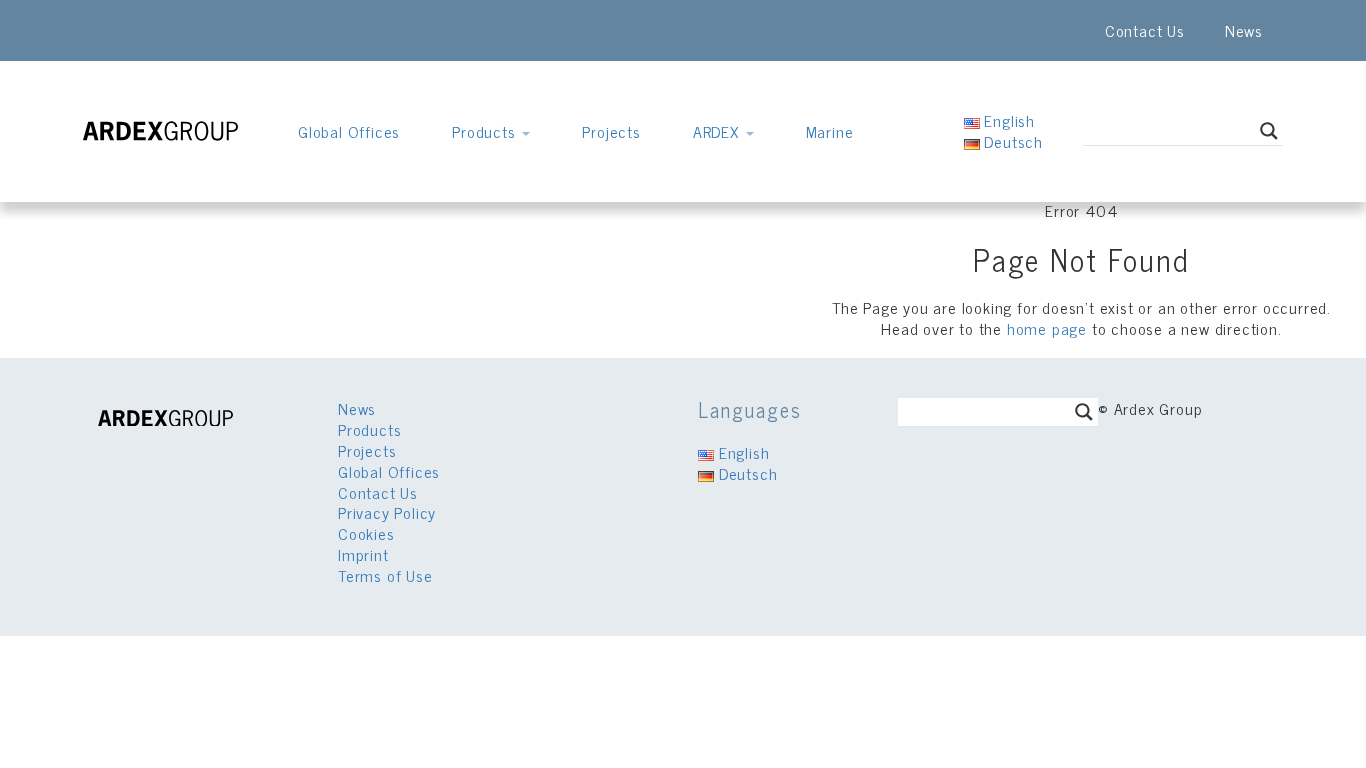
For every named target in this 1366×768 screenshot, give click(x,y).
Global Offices (349, 131)
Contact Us (1145, 30)
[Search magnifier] (1269, 131)
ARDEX (718, 131)
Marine (830, 131)
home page (1047, 328)
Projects (611, 131)
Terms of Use (385, 575)
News (1244, 30)
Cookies (366, 533)
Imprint (363, 554)
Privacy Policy (387, 512)
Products (486, 131)
